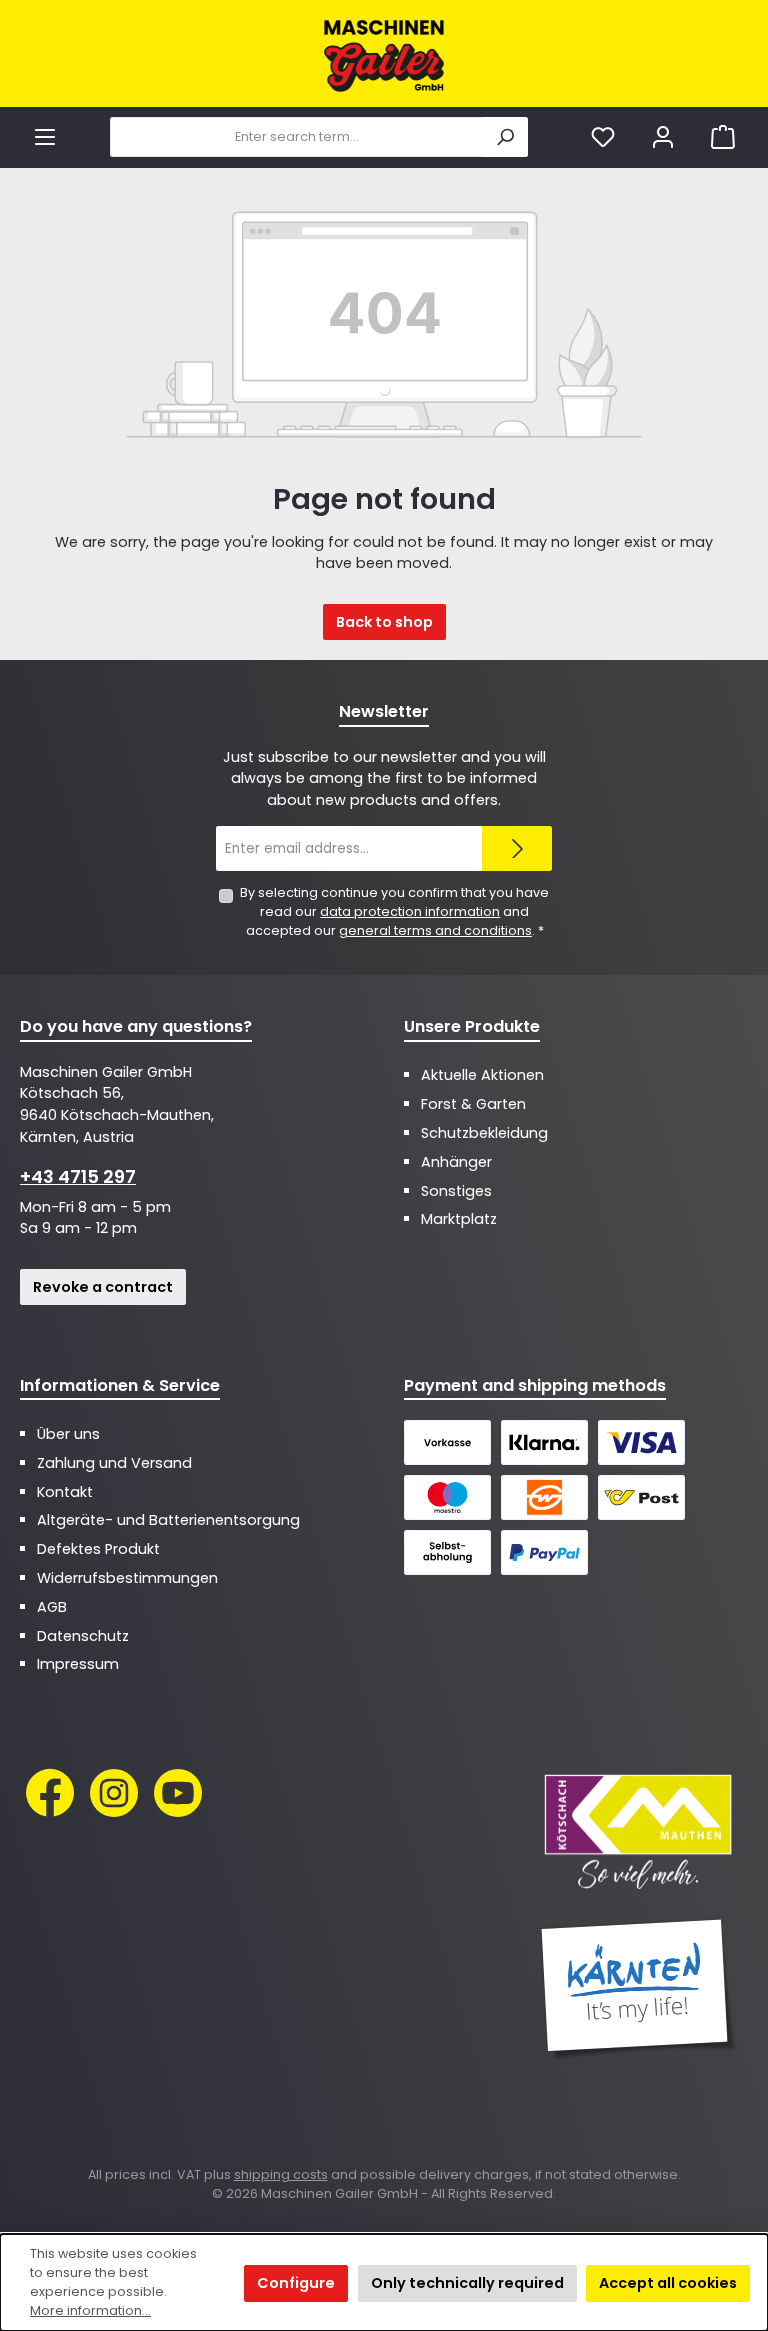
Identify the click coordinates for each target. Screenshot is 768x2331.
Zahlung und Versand (114, 1463)
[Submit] (517, 848)
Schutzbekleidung (484, 1133)
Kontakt (65, 1492)
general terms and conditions (435, 930)
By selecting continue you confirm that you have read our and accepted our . (394, 911)
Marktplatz (459, 1219)
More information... (90, 2310)
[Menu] (45, 137)
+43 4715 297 (78, 1176)
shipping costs (281, 2174)
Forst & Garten (473, 1104)
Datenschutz (83, 1636)
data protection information (410, 911)
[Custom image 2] (638, 1989)
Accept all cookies (668, 2283)
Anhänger (456, 1162)
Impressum (78, 1664)
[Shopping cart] (723, 137)
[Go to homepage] (384, 56)
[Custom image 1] (638, 1830)
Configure (296, 2283)
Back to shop (384, 622)
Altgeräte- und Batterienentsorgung (168, 1520)
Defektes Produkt (98, 1549)
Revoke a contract (103, 1287)
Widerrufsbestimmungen (127, 1578)
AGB (52, 1607)
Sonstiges (456, 1191)
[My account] (663, 137)
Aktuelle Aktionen (482, 1075)
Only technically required (467, 2283)
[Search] (505, 137)
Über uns (68, 1434)
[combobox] (296, 137)
